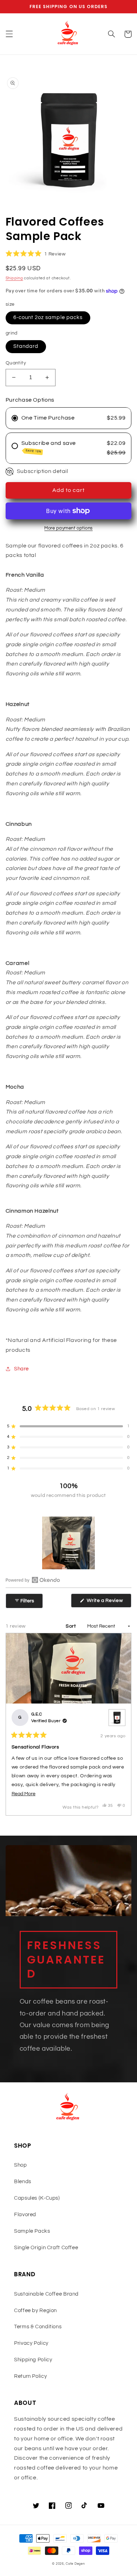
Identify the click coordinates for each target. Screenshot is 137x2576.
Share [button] (21, 1369)
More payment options (68, 528)
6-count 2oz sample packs (48, 317)
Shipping (14, 278)
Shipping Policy (33, 2360)
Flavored (25, 2215)
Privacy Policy (31, 2343)
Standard (26, 346)
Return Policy (30, 2376)
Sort (71, 1626)
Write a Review (109, 1603)
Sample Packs (32, 2231)
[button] (9, 34)
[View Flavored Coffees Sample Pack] (117, 1718)
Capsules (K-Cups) (37, 2198)
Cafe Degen (75, 2564)
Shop (21, 2165)
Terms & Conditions (38, 2327)
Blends (23, 2182)
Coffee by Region (35, 2311)
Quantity (16, 363)
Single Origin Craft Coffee (46, 2248)
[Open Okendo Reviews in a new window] (33, 1580)
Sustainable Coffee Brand (46, 2294)
